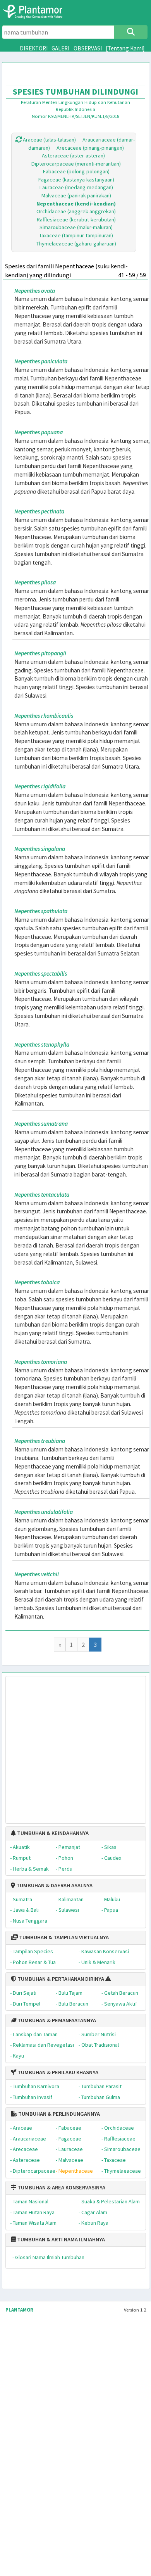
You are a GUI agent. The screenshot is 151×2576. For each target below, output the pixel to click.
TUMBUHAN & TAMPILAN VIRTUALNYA (63, 1937)
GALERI (60, 48)
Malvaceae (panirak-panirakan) (76, 195)
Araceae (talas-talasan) (49, 140)
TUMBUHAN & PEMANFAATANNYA (56, 2020)
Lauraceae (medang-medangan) (76, 187)
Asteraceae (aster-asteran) (73, 155)
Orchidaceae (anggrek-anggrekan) (76, 211)
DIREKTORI (34, 48)
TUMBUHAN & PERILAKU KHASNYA (57, 2072)
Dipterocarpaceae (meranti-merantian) (76, 164)
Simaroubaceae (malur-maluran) (76, 227)
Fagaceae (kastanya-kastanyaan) (76, 180)
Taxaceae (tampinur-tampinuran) (76, 235)
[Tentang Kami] (125, 48)
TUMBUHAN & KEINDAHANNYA (52, 1833)
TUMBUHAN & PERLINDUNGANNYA (58, 2114)
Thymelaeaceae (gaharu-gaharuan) (76, 244)
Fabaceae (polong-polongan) (76, 171)
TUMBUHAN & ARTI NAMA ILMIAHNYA (60, 2239)
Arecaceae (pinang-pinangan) (90, 148)
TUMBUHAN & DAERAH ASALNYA (54, 1885)
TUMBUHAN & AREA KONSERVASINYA (61, 2187)
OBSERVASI (88, 48)
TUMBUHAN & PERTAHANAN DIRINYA (60, 1979)
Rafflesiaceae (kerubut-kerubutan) (76, 219)
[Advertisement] (68, 1746)
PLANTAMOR (19, 2310)
